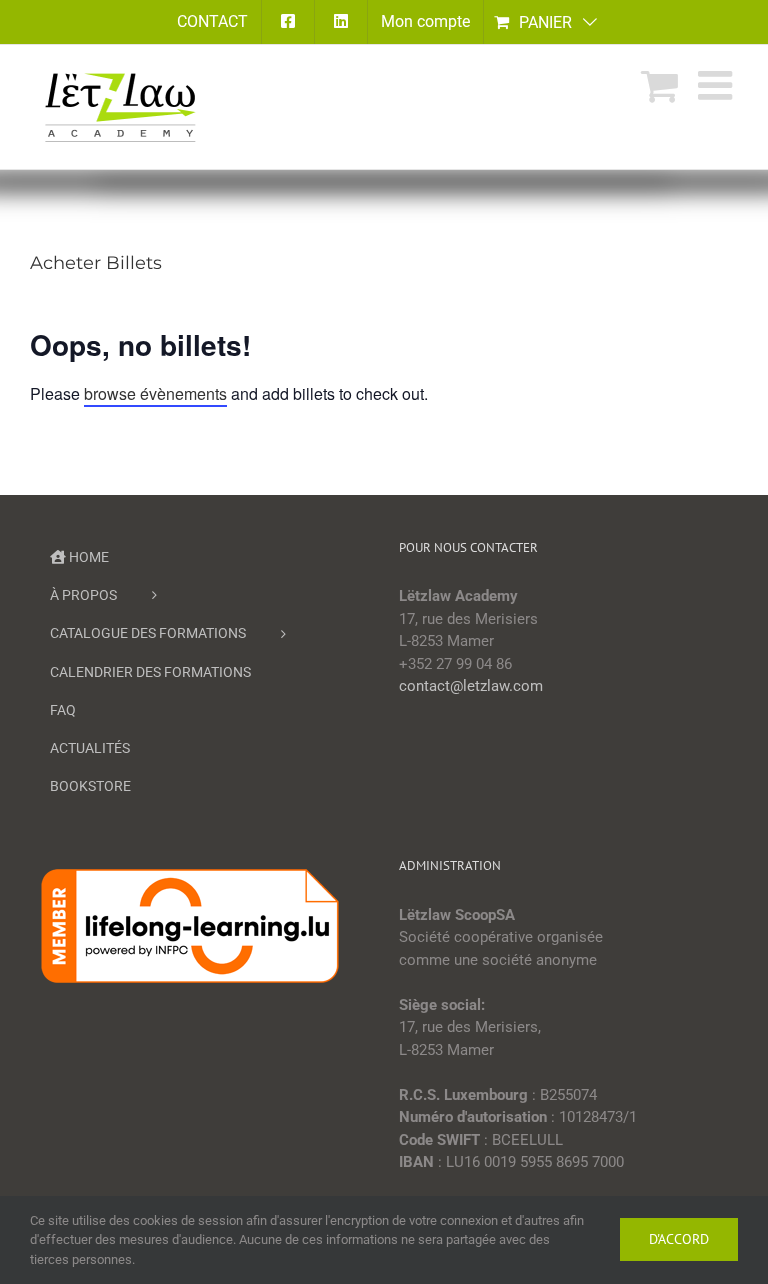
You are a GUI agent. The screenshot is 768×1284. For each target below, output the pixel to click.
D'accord (679, 1239)
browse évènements (155, 393)
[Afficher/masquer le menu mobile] (718, 85)
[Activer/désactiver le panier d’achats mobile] (659, 85)
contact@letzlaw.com (471, 686)
